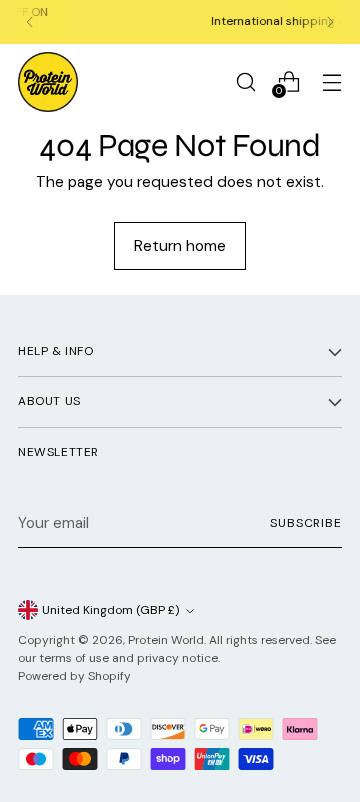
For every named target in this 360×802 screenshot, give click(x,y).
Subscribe (306, 523)
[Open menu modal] (331, 81)
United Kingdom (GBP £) (111, 610)
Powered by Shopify (74, 676)
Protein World (166, 640)
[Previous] (30, 22)
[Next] (330, 22)
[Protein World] (48, 82)
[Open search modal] (245, 81)
